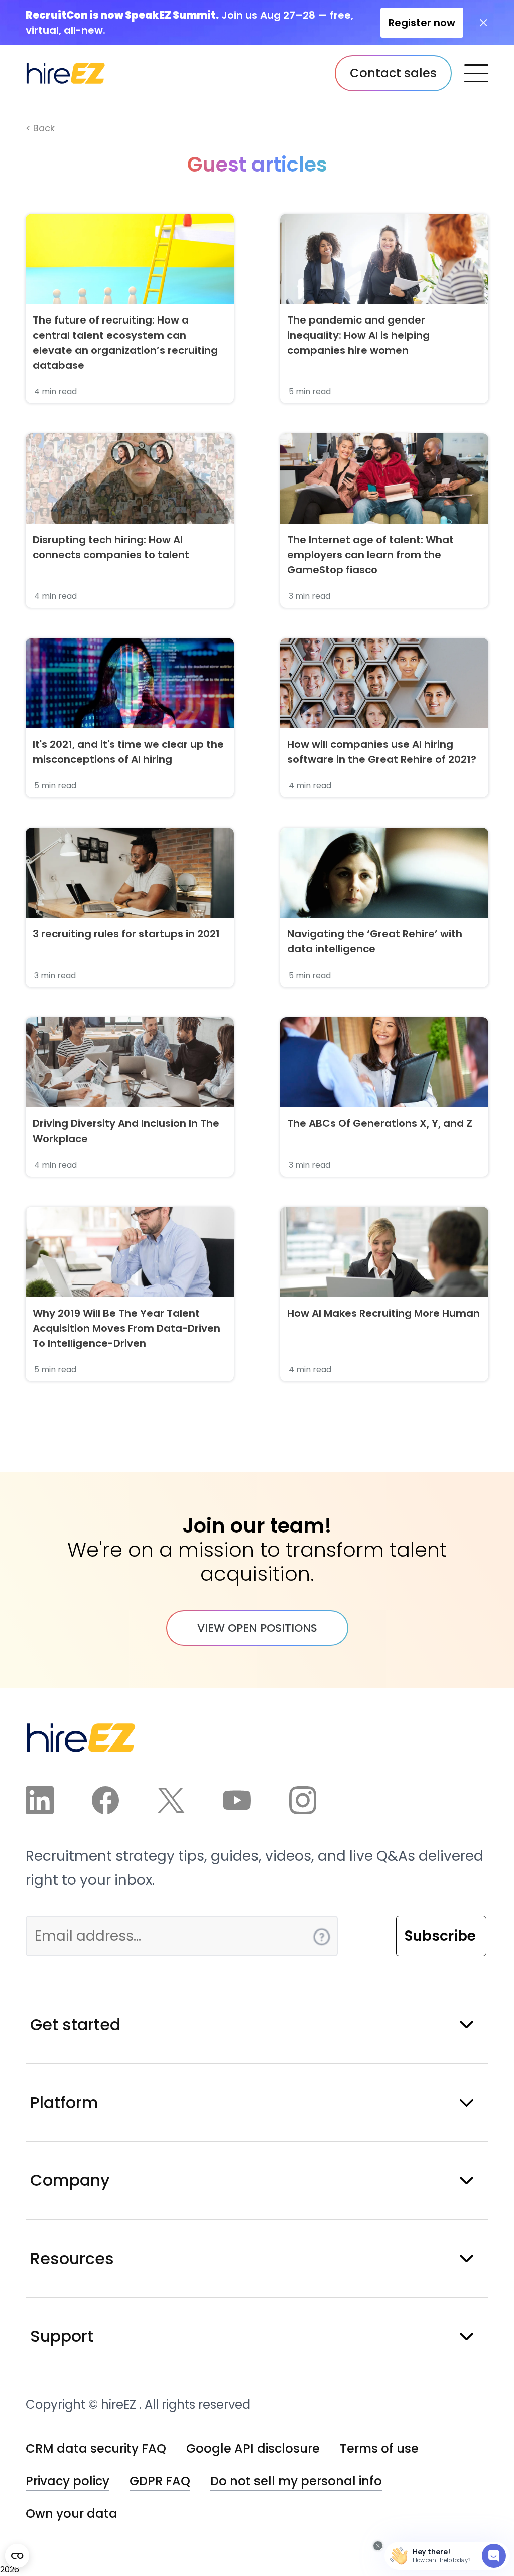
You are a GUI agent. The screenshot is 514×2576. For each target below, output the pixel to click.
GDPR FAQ (160, 2481)
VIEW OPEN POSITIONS (257, 1628)
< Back (40, 128)
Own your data (72, 2514)
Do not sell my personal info (296, 2481)
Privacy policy (68, 2481)
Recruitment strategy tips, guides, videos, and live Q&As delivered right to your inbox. (254, 1868)
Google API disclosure (253, 2448)
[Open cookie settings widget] (17, 2556)
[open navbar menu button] (476, 73)
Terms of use (379, 2448)
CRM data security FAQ (96, 2448)
